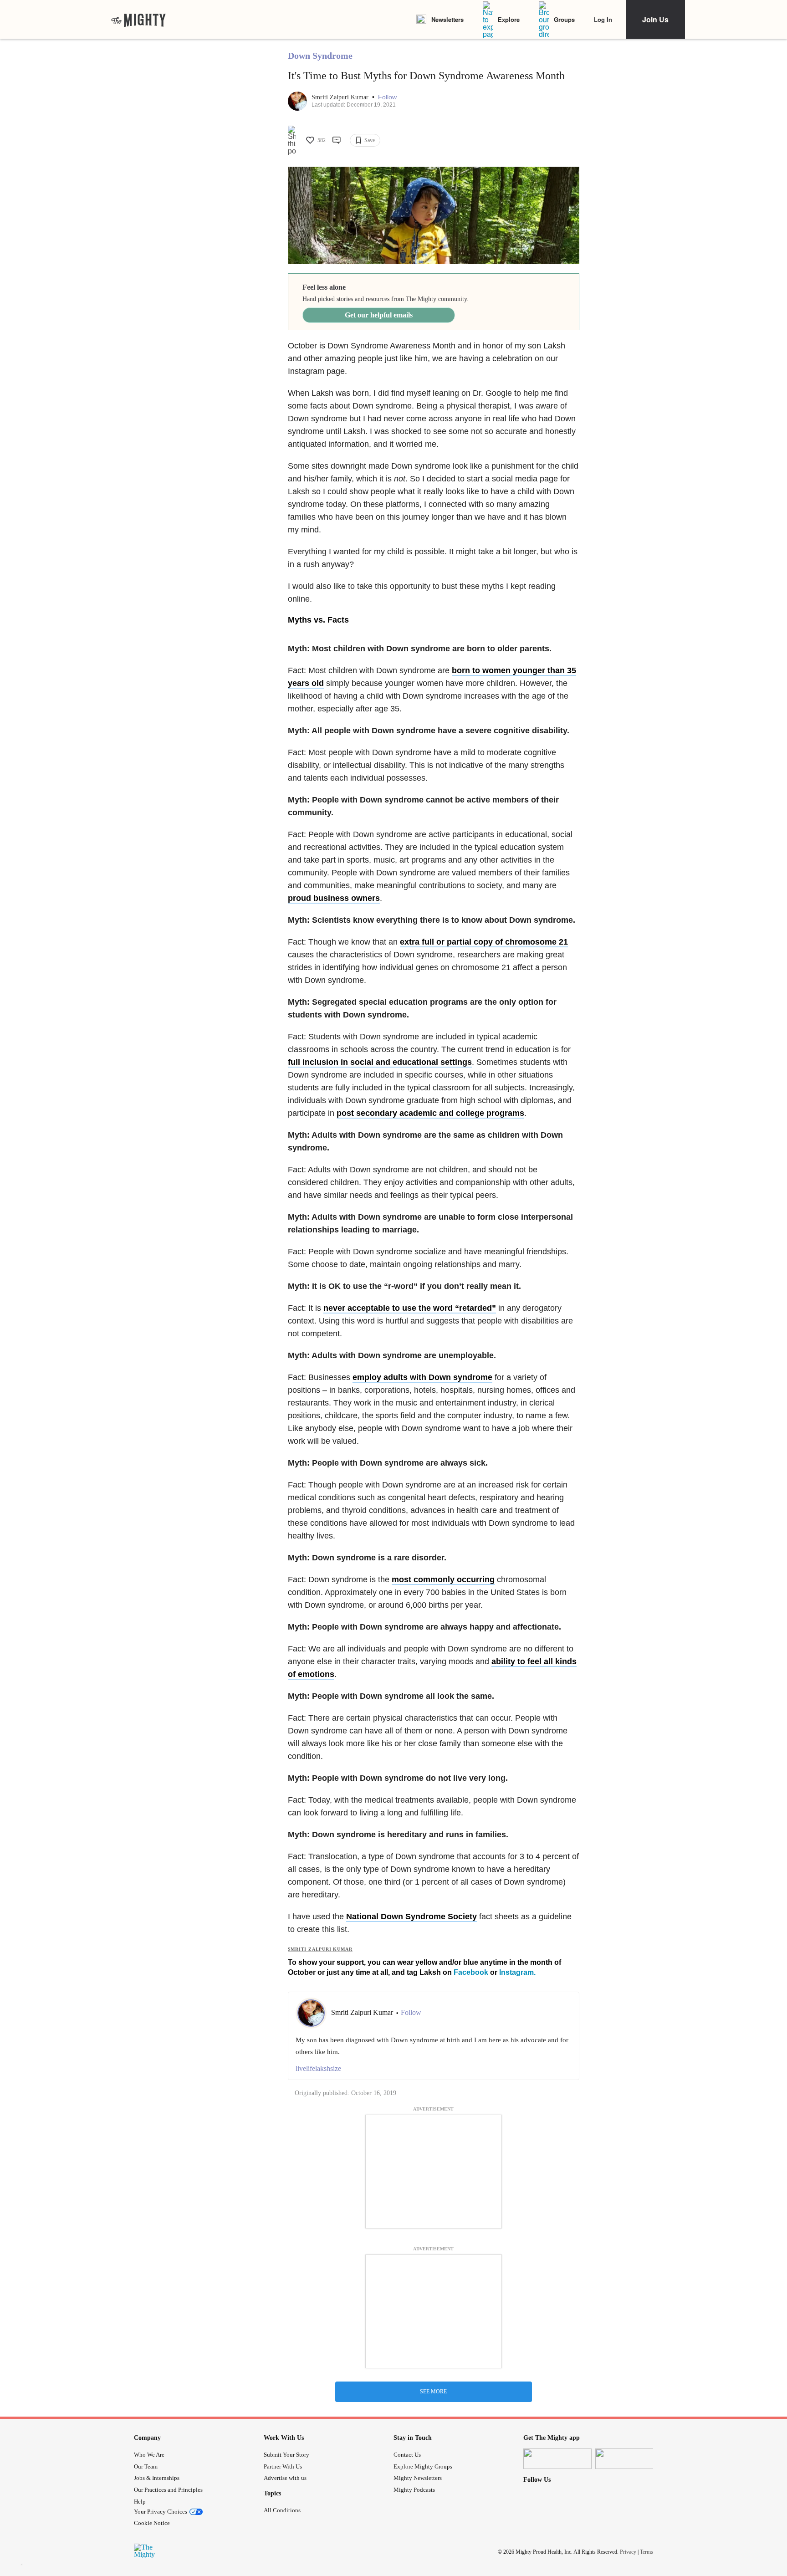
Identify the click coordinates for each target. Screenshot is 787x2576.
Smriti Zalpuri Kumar (341, 97)
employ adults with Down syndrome (422, 1377)
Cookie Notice (152, 2523)
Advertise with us (285, 2478)
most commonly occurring (443, 1579)
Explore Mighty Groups (423, 2466)
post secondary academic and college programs (430, 1113)
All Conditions (282, 2510)
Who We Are (149, 2455)
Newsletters (447, 19)
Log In (603, 19)
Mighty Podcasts (414, 2490)
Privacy (628, 2552)
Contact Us (407, 2455)
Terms (646, 2552)
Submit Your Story (286, 2455)
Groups (564, 19)
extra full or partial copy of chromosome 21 (484, 942)
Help (140, 2502)
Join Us (655, 19)
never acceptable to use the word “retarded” (410, 1308)
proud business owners (334, 898)
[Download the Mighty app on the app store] (557, 2459)
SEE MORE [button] (433, 2392)
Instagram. (517, 1972)
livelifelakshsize (318, 2068)
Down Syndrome (320, 56)
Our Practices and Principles (168, 2490)
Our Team (146, 2466)
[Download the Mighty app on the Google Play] (629, 2459)
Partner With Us (283, 2466)
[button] (387, 97)
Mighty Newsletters (418, 2478)
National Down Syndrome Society (411, 1917)
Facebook (471, 1972)
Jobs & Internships (157, 2478)
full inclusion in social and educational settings (380, 1062)
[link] (138, 20)
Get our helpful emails (379, 315)
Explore (509, 19)
